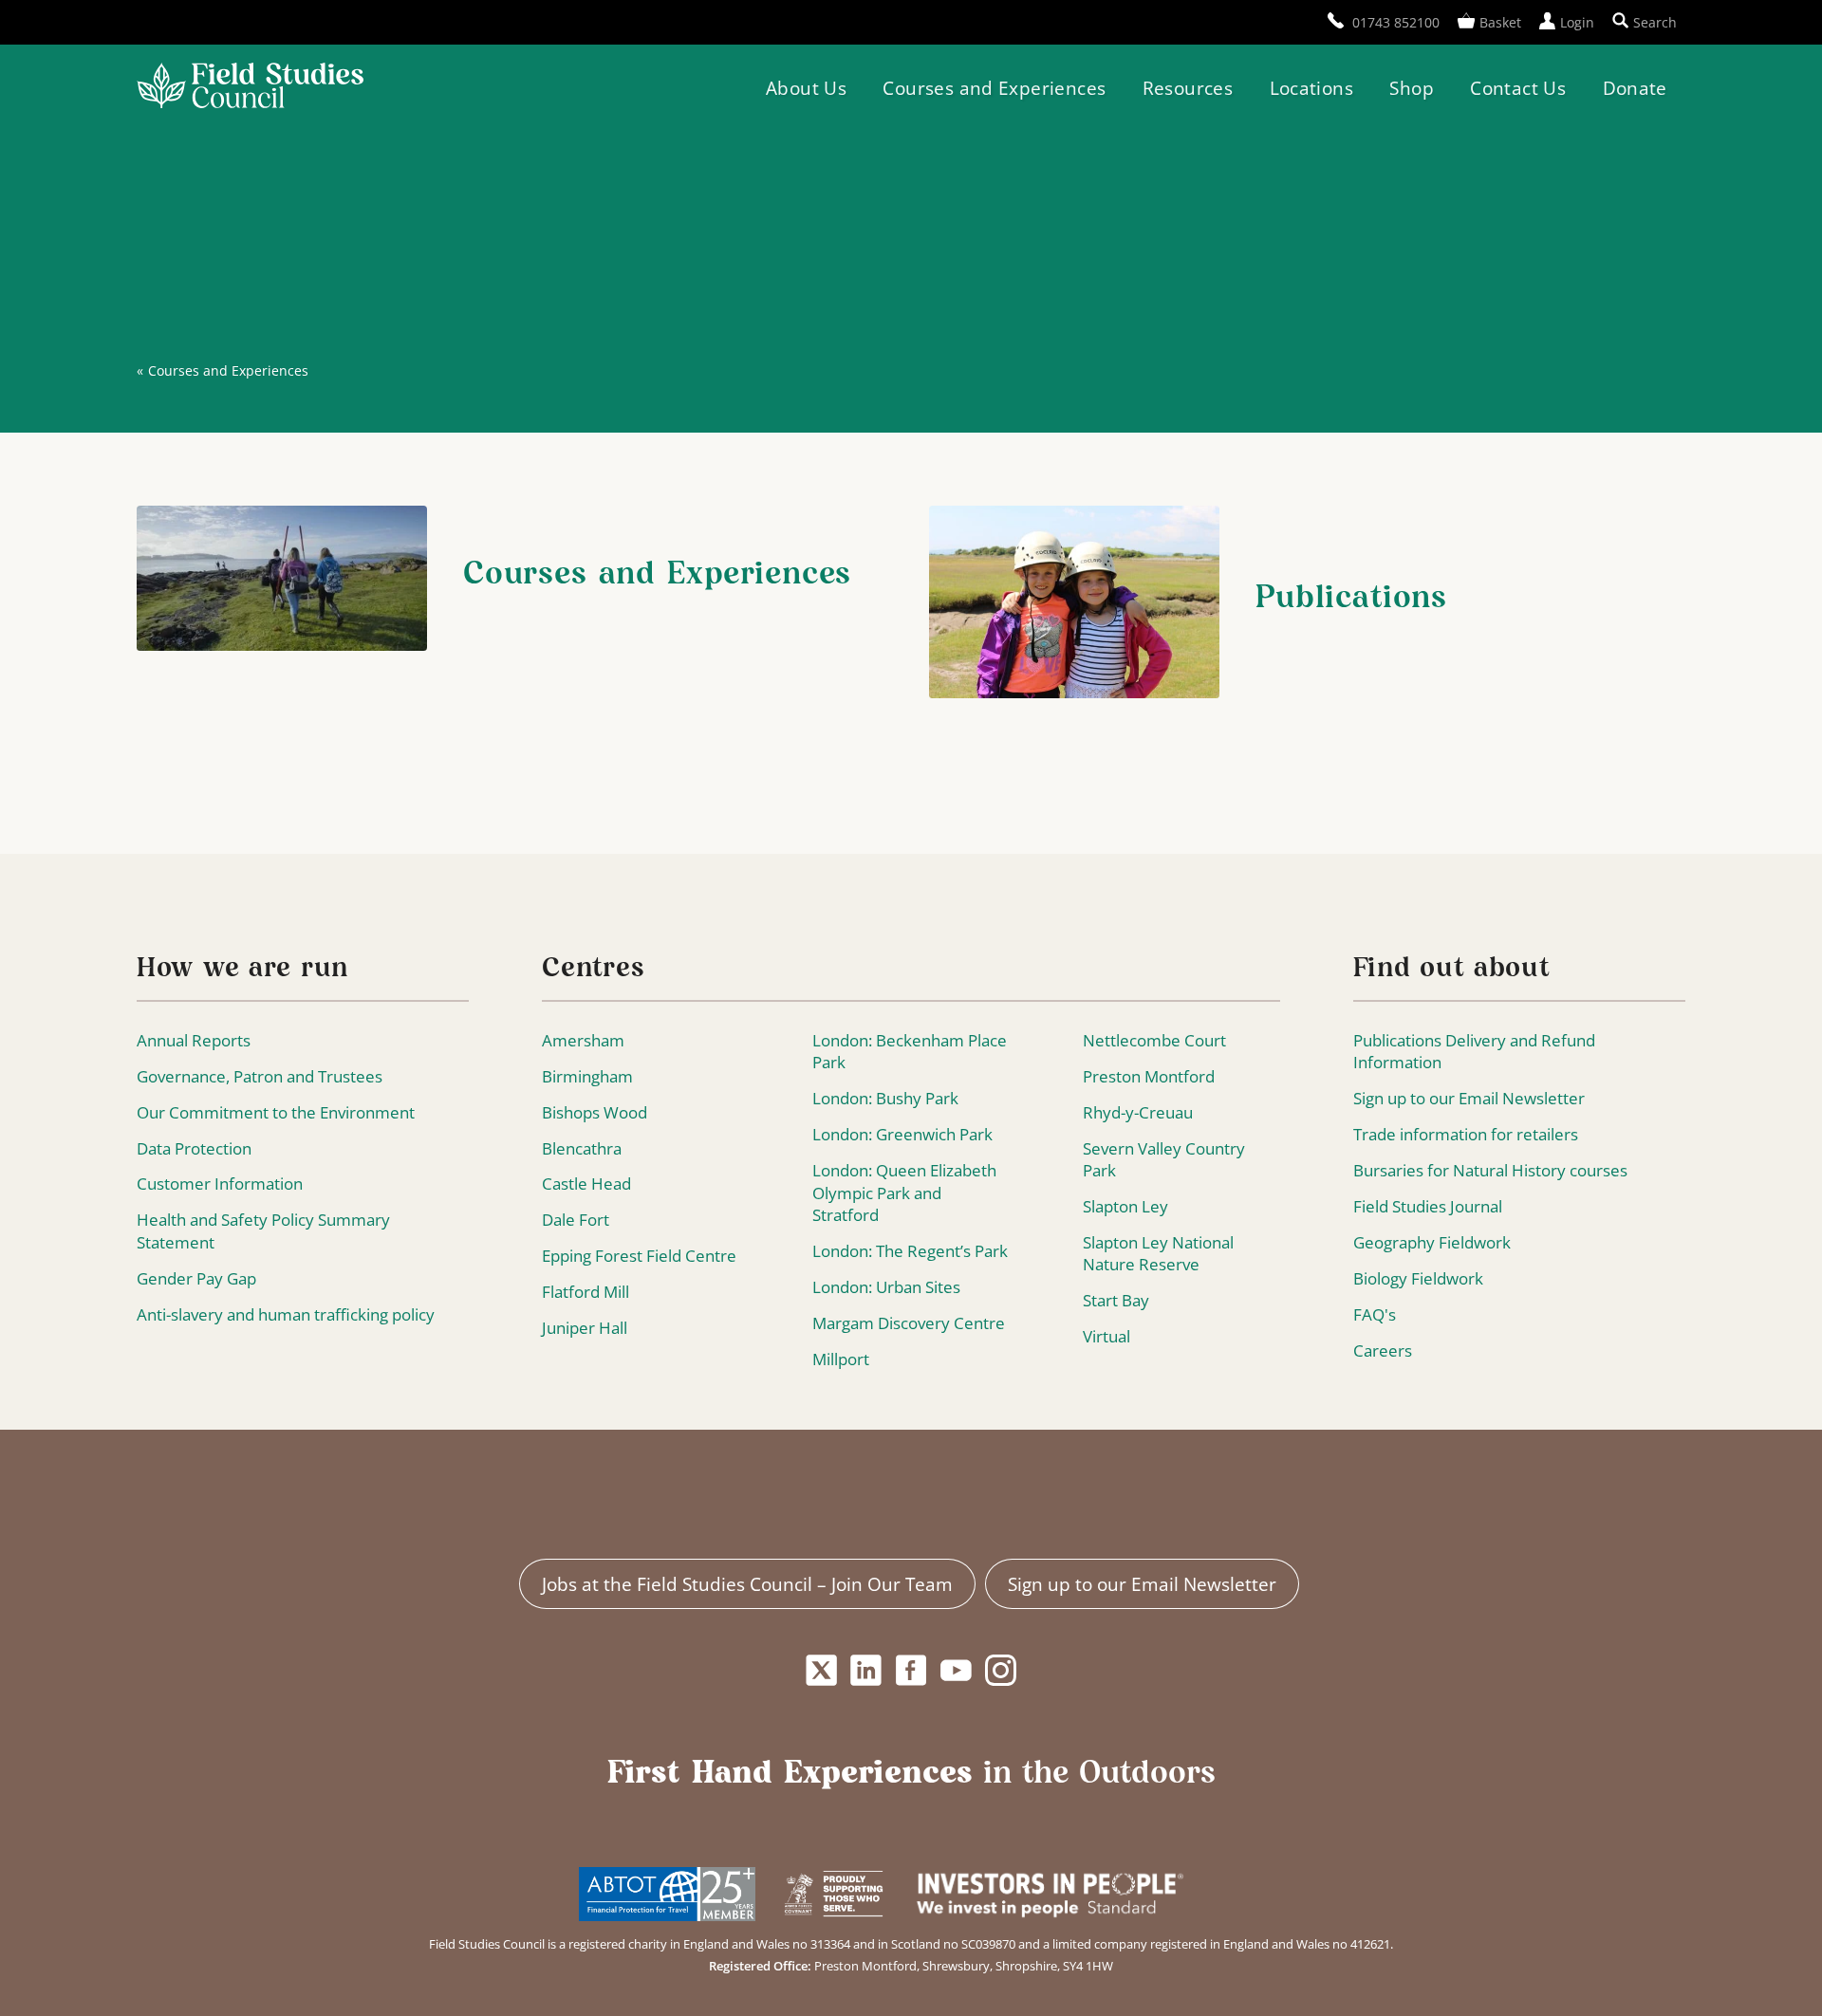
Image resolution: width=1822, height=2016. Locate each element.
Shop (1412, 88)
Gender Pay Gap (196, 1278)
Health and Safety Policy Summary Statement (263, 1231)
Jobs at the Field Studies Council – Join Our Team (747, 1584)
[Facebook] (911, 1671)
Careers (1383, 1350)
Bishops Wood (595, 1112)
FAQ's (1375, 1314)
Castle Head (586, 1184)
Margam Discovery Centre (909, 1323)
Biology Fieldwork (1418, 1278)
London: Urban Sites (886, 1287)
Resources (1188, 88)
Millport (841, 1359)
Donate (1635, 88)
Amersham (583, 1040)
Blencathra (582, 1148)
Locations (1311, 88)
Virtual (1106, 1336)
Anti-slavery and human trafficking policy (286, 1314)
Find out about (1452, 969)
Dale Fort (576, 1220)
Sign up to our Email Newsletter (1469, 1098)
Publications (1351, 599)
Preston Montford (1149, 1076)
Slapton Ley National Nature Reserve (1158, 1254)
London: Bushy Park (885, 1098)
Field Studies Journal (1428, 1206)
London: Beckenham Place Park (910, 1052)
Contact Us (1518, 88)
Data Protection (194, 1148)
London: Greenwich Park (902, 1134)
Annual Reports (194, 1040)
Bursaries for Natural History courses (1490, 1170)
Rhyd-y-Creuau (1138, 1112)
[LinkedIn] (866, 1671)
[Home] (250, 88)
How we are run (242, 969)
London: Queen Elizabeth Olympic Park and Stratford (904, 1193)
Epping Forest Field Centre (639, 1256)
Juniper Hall (585, 1328)
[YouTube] (957, 1671)
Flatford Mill (586, 1292)
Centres (593, 969)
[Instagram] (1001, 1671)
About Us (806, 88)
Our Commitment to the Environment (276, 1112)
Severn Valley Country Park (1164, 1160)
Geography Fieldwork (1432, 1242)
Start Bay (1116, 1300)
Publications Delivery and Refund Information (1474, 1052)
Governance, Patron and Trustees (260, 1076)
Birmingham (587, 1076)
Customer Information (220, 1184)
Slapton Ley (1125, 1206)
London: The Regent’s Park (910, 1251)
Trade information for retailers (1466, 1134)
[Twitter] (821, 1671)
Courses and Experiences (994, 88)
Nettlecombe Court (1154, 1040)
